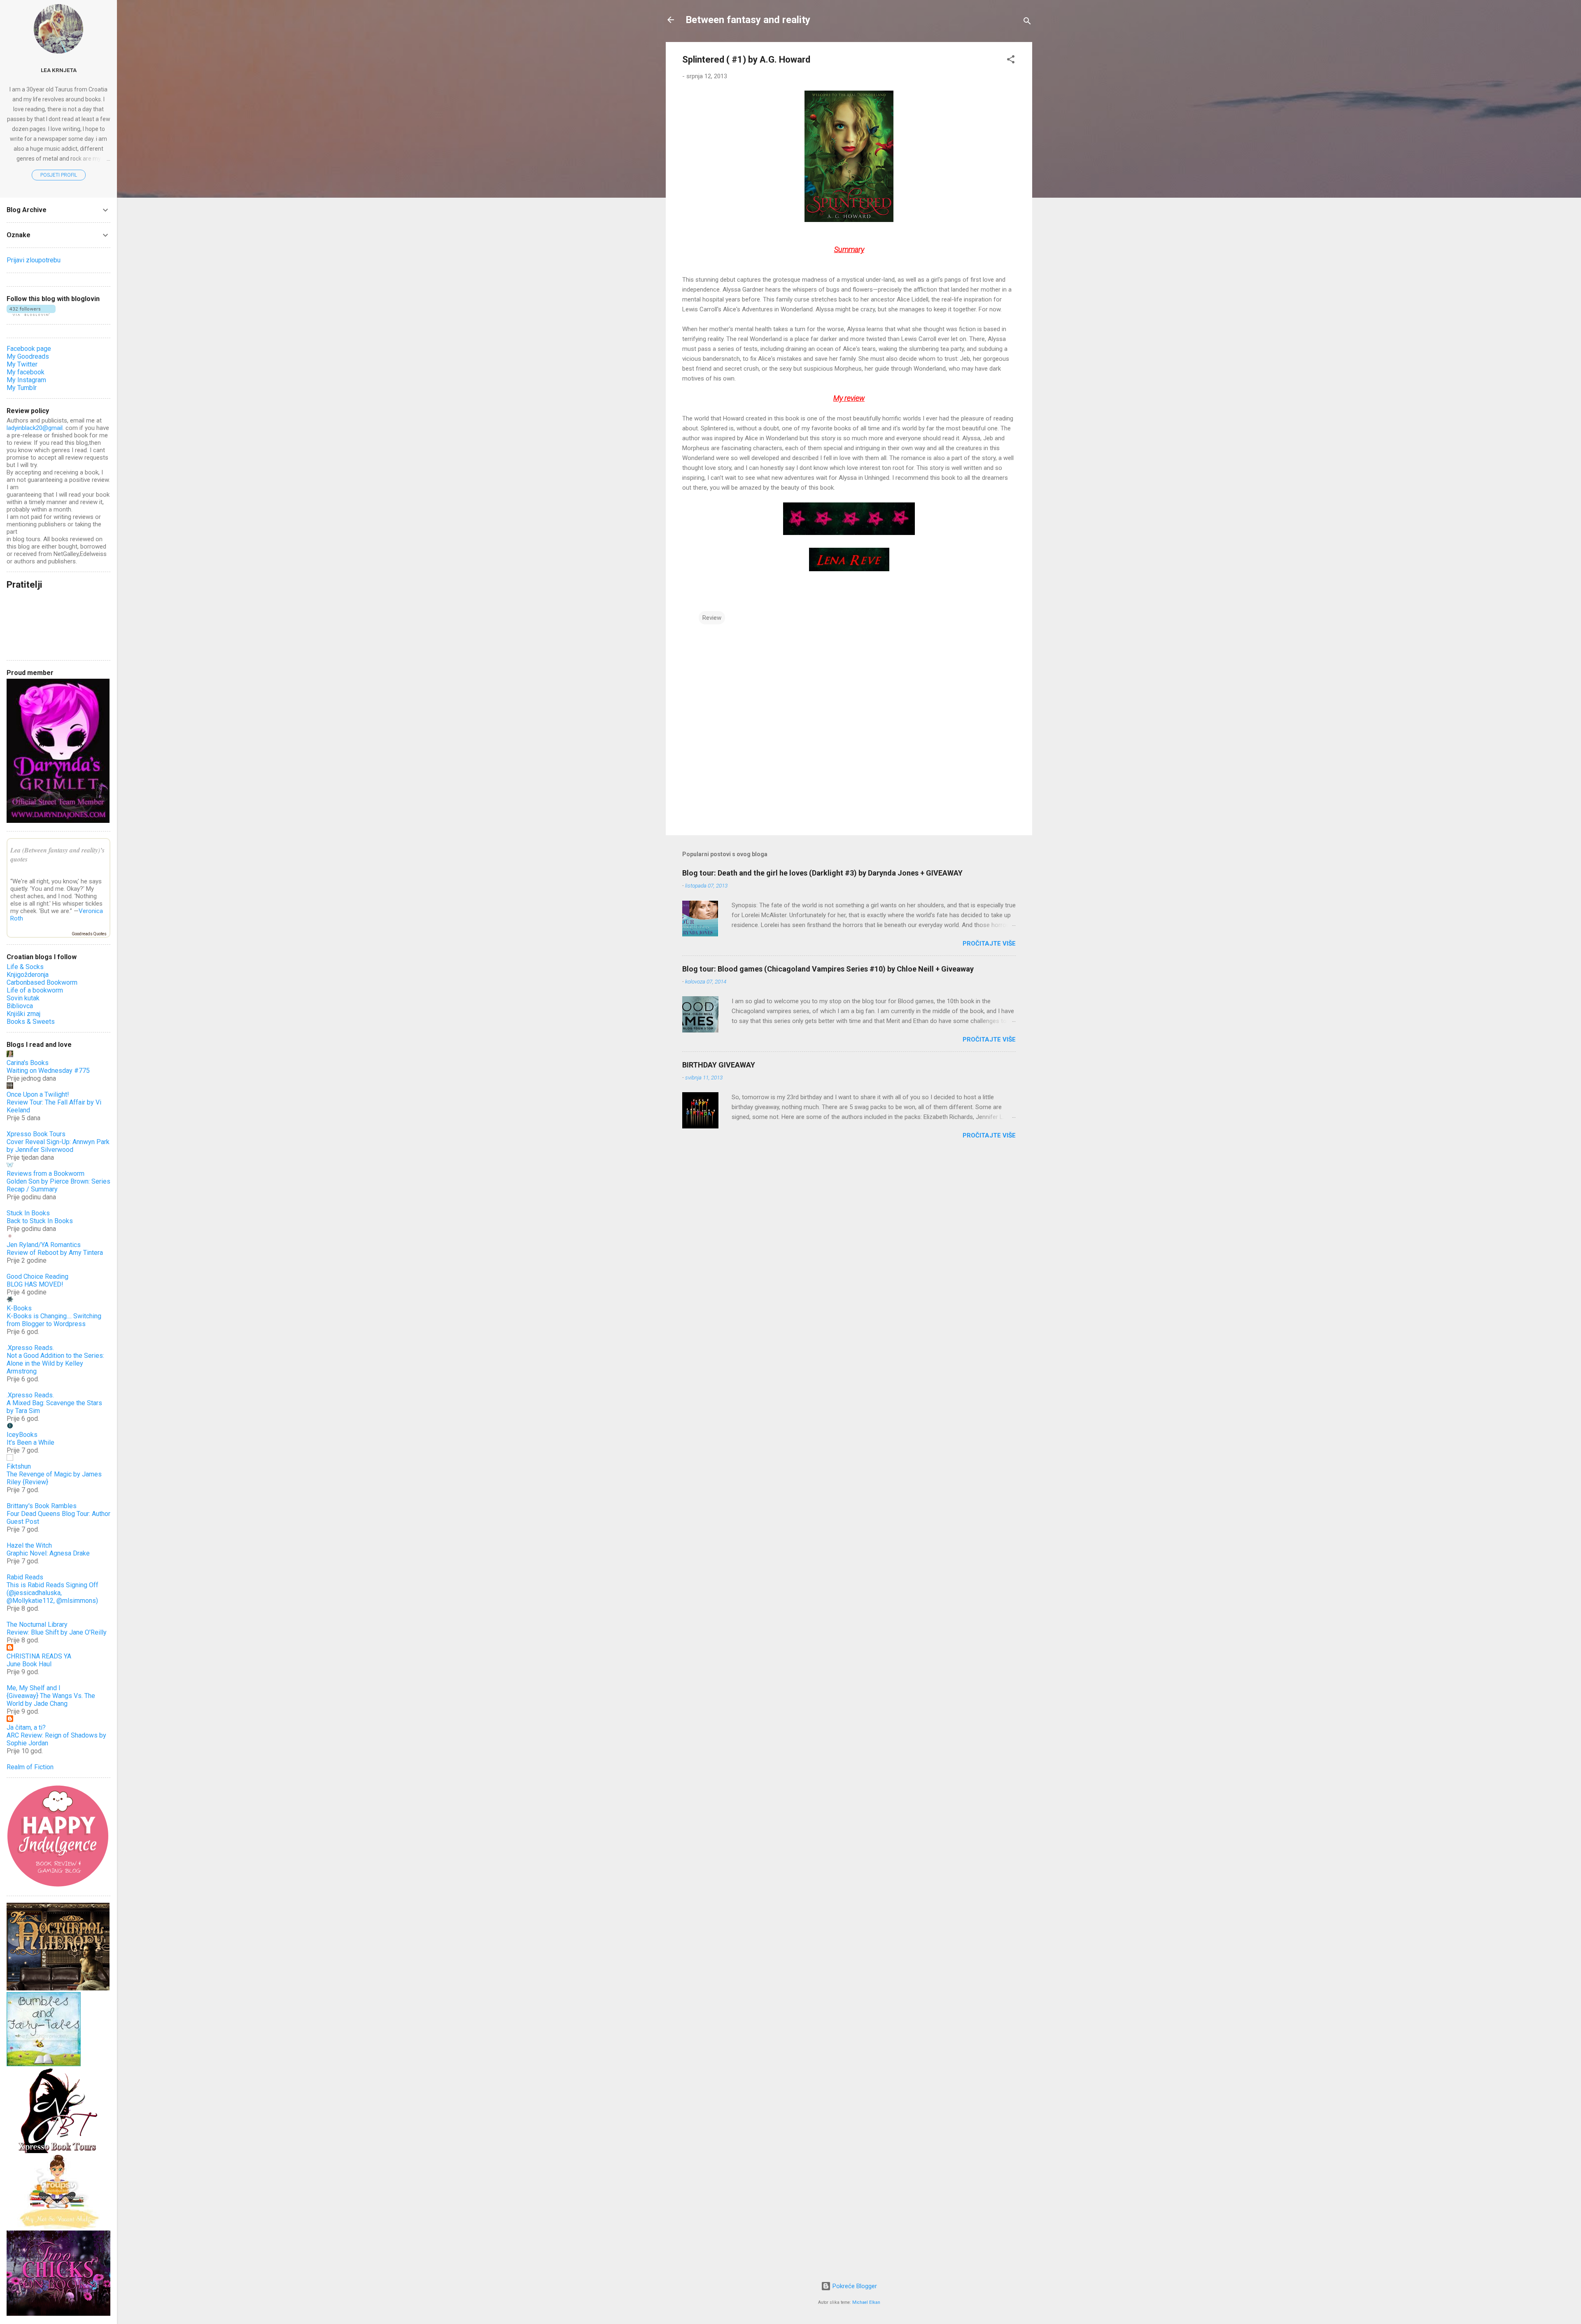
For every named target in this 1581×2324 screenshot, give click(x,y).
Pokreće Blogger (854, 2286)
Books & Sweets (31, 1022)
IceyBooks (22, 1435)
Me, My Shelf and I (34, 1688)
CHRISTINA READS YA (39, 1656)
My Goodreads (28, 356)
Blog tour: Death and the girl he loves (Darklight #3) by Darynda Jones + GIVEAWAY (822, 873)
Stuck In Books (28, 1213)
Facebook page (29, 349)
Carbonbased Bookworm (42, 982)
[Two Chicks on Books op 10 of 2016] (58, 2314)
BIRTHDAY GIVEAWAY (719, 1065)
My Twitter (22, 364)
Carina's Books (28, 1063)
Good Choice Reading (37, 1276)
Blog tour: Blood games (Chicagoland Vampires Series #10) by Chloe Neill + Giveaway (828, 969)
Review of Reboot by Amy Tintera (55, 1253)
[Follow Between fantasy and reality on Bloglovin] (31, 314)
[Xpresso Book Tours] (58, 2151)
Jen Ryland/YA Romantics (44, 1245)
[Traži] (1027, 22)
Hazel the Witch (29, 1545)
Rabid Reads (25, 1577)
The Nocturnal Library (37, 1624)
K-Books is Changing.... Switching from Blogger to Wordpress (54, 1320)
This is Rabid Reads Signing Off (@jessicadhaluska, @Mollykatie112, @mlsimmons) (52, 1593)
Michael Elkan (866, 2302)
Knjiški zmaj (23, 1014)
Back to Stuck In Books (40, 1221)
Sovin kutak (23, 998)
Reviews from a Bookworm (45, 1174)
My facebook (26, 372)
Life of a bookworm (35, 990)
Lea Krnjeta (59, 70)
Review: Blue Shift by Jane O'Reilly (57, 1632)
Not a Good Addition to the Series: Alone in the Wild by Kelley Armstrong (55, 1363)
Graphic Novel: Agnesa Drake (48, 1553)
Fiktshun (19, 1466)
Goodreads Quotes (89, 934)
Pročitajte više (989, 944)
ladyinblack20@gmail (35, 428)
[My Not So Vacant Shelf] (58, 2227)
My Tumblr (22, 388)
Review (712, 618)
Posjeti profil (59, 175)
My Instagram (26, 380)
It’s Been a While (30, 1442)
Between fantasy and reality (748, 20)
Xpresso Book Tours (36, 1134)
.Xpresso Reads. (30, 1348)
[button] (1011, 61)
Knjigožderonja (28, 975)
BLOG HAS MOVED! (35, 1284)
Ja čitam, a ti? (26, 1727)
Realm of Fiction (30, 1767)
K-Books (19, 1308)
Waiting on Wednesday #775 (48, 1071)
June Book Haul (29, 1664)
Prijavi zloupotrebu (34, 260)
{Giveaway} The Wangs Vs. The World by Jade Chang (51, 1700)
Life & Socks (25, 967)
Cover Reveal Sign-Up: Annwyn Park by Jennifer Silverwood (58, 1146)
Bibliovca (20, 1006)
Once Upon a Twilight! (38, 1094)
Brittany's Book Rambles (42, 1506)
